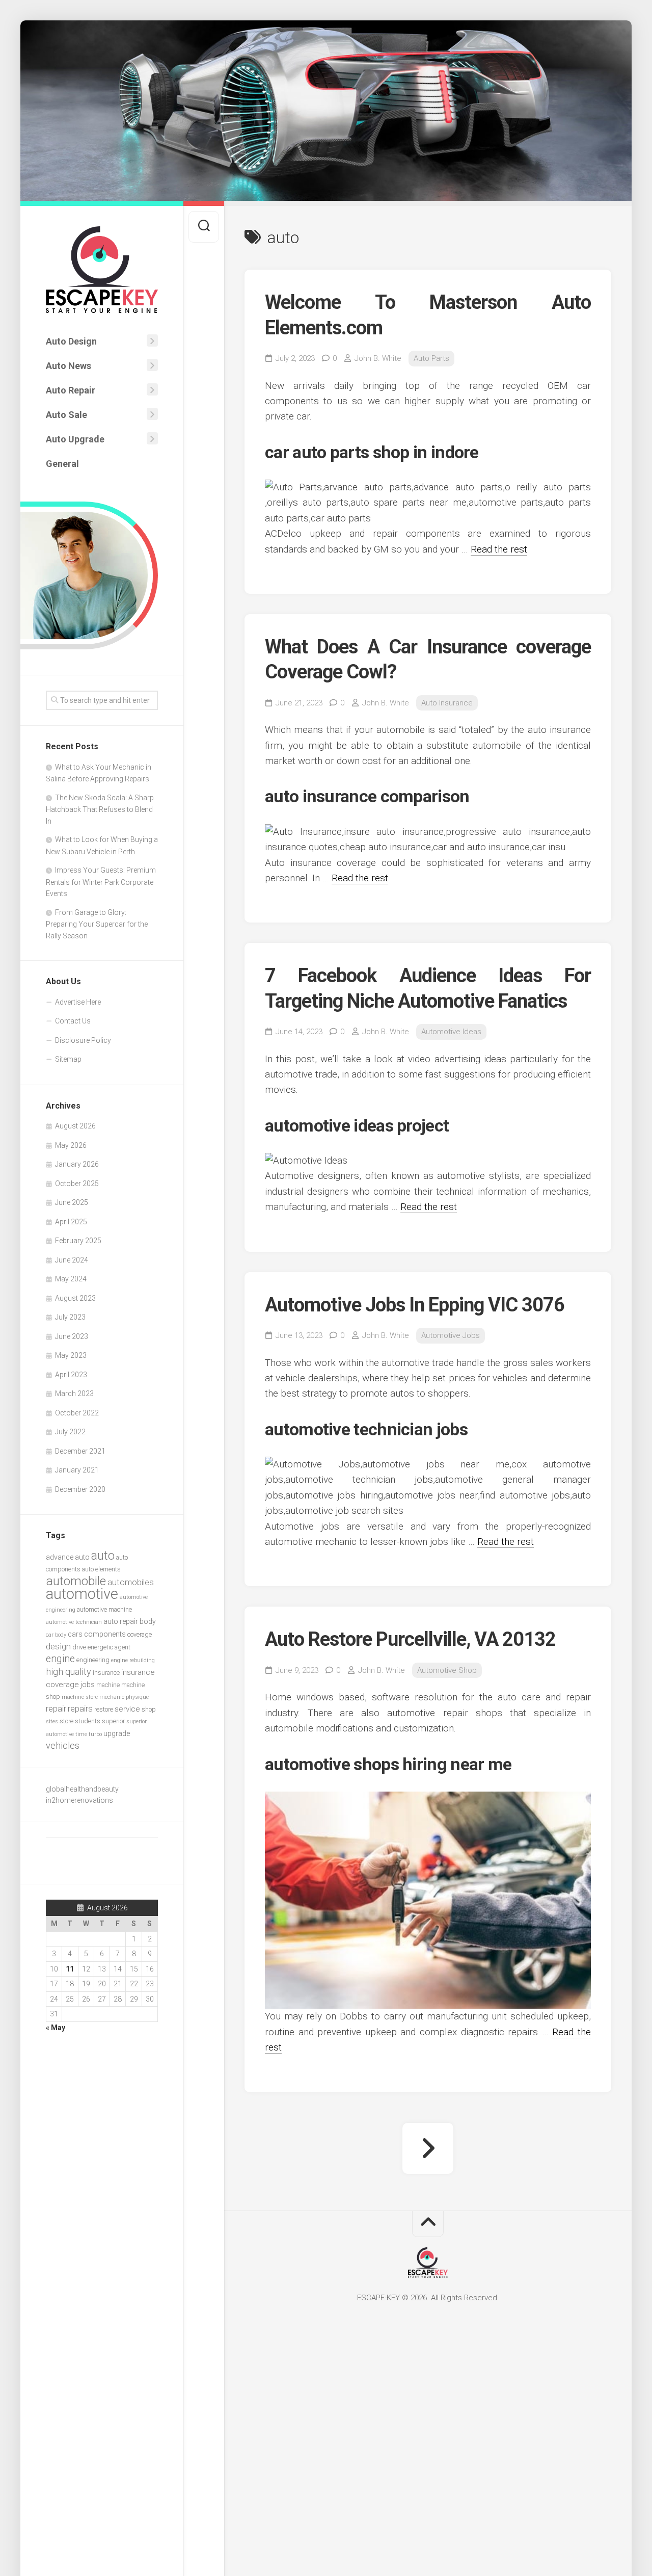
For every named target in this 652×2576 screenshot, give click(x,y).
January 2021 (77, 1470)
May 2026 (71, 1145)
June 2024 (72, 1260)
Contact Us (73, 1021)
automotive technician (74, 1622)
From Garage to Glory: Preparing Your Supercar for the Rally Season (97, 924)
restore (104, 1709)
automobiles (131, 1582)
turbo (95, 1734)
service (127, 1709)
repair (56, 1709)
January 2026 (77, 1164)
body (148, 1621)
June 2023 (72, 1336)
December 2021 (80, 1451)
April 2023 (71, 1375)
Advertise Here (78, 1002)
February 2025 (78, 1241)
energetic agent (109, 1647)
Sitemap (68, 1059)
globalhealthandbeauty (82, 1789)
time (81, 1734)
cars (75, 1634)
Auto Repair (71, 390)
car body (56, 1635)
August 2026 (75, 1126)
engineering (93, 1660)
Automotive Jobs (451, 1335)
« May (56, 2028)
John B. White (378, 358)
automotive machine (104, 1609)
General (62, 464)
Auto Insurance (447, 703)
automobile (76, 1581)
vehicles (63, 1745)
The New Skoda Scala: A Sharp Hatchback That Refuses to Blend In (100, 809)
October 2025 (77, 1184)
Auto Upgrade (75, 439)
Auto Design (71, 341)
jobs (88, 1685)
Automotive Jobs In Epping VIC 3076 (415, 1305)
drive (79, 1647)
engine (60, 1659)
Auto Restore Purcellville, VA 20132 (410, 1639)
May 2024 (71, 1279)
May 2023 (71, 1355)
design (58, 1646)
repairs (80, 1709)
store (66, 1721)
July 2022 (70, 1432)
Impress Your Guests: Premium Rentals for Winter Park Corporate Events (101, 882)
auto (103, 1556)
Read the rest (499, 549)
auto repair (121, 1621)
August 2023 (75, 1298)
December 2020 (80, 1489)
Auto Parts (431, 358)
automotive (82, 1594)
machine (108, 1685)
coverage (140, 1634)
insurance (106, 1673)
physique (137, 1697)
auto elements (101, 1569)
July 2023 (70, 1317)
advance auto (68, 1557)
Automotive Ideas (451, 1032)
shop (149, 1709)
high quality (69, 1672)
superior (113, 1721)
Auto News (69, 366)
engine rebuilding (133, 1660)
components (105, 1634)
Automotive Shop (447, 1670)
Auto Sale (66, 415)
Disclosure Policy (83, 1040)
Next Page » (428, 2148)
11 (70, 1969)
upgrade (117, 1733)
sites (52, 1721)
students (88, 1721)
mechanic (112, 1697)
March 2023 (74, 1394)
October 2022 (77, 1413)
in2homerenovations (79, 1800)
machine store (80, 1697)
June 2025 (72, 1202)
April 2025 (71, 1222)
